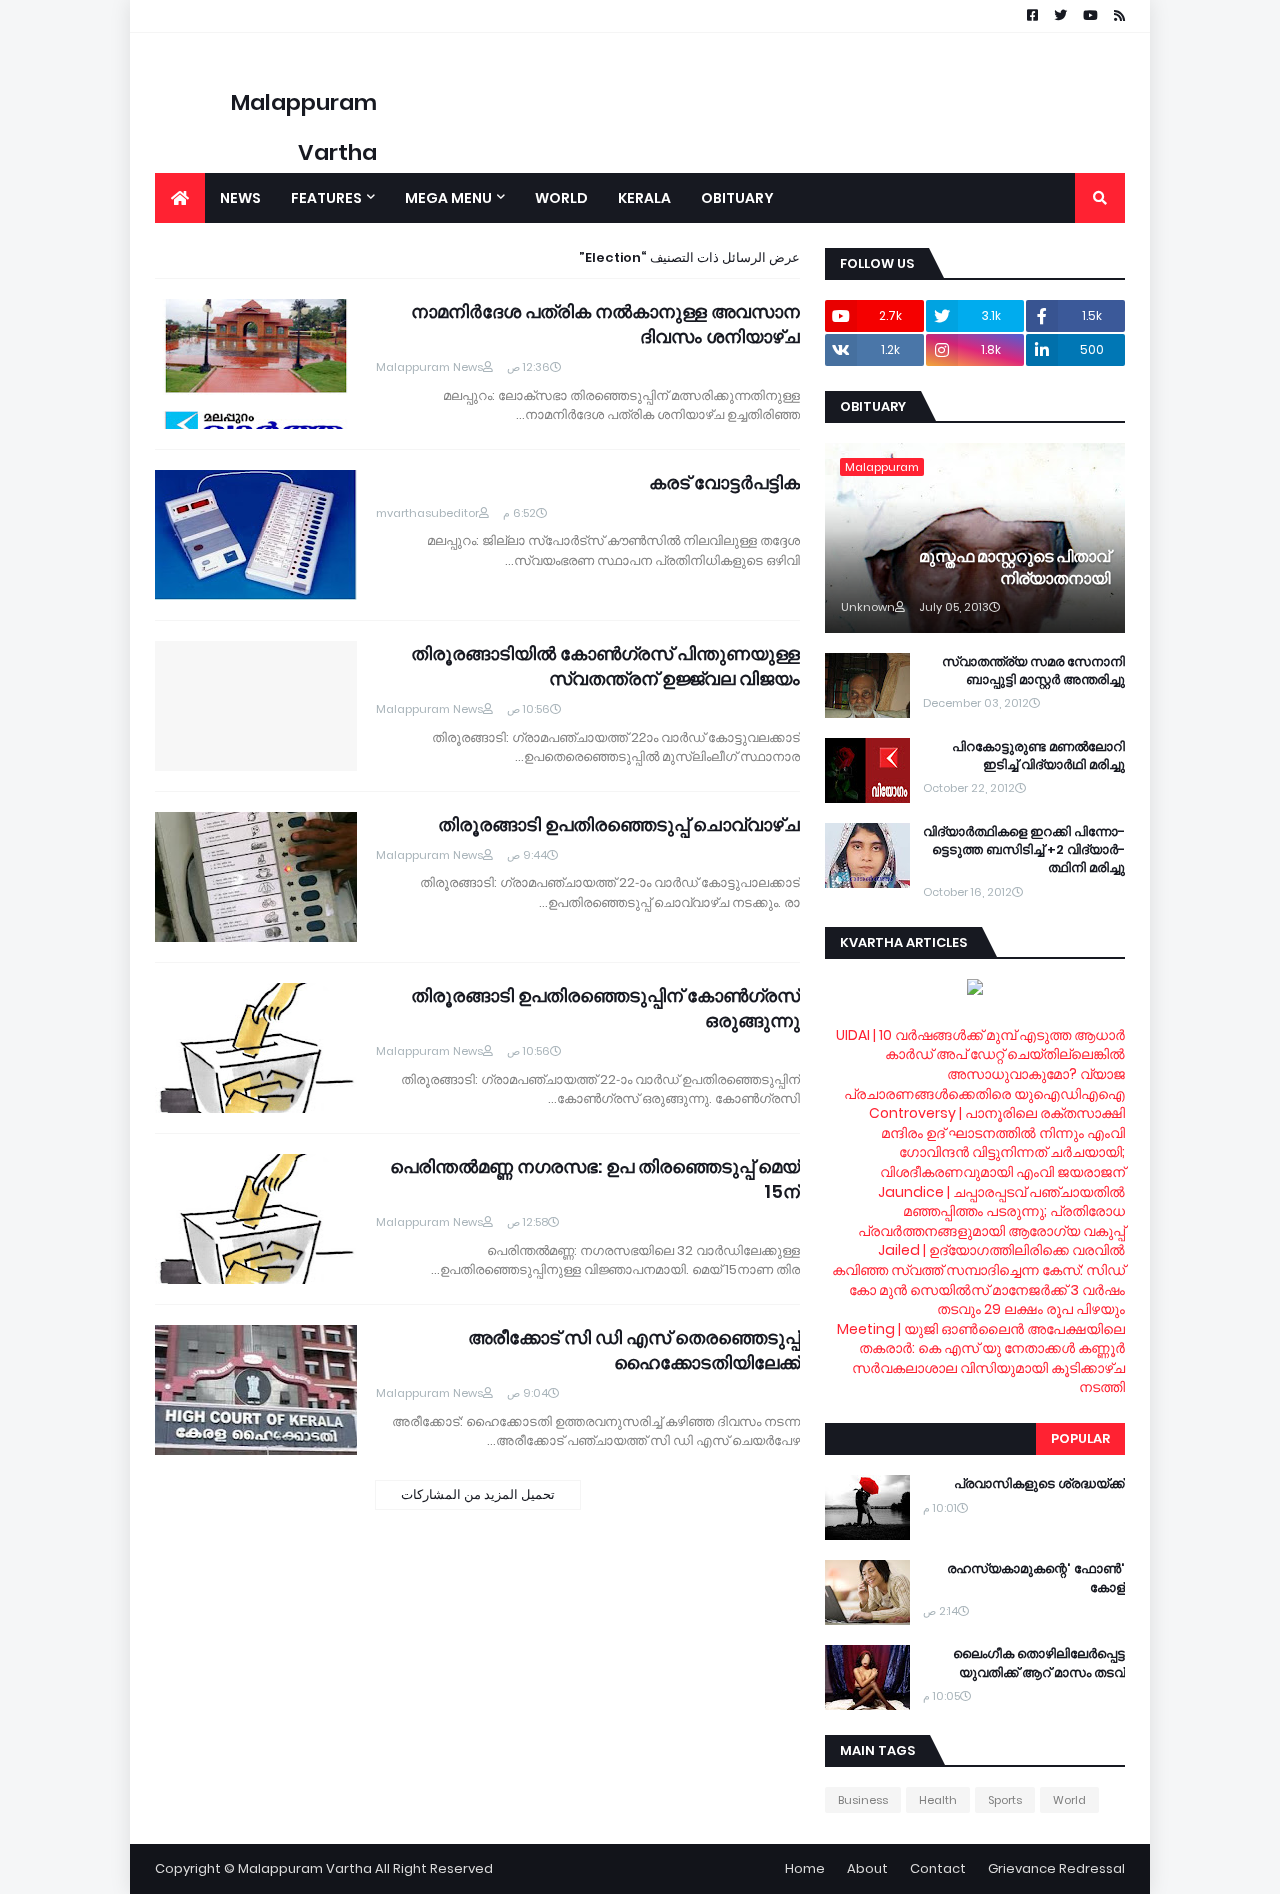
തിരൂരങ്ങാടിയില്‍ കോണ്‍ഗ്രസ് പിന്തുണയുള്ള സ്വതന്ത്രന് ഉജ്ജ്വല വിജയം (605, 666)
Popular (1080, 1438)
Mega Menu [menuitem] (448, 198)
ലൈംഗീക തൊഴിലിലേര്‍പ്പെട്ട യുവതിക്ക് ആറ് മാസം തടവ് (1039, 1663)
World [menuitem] (561, 198)
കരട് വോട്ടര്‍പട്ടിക (724, 482)
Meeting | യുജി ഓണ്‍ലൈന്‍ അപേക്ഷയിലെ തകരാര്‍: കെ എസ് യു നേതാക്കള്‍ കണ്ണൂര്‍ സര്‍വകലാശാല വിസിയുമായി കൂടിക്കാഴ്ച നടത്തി (981, 1358)
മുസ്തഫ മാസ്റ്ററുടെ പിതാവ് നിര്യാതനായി (1014, 568)
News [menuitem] (240, 198)
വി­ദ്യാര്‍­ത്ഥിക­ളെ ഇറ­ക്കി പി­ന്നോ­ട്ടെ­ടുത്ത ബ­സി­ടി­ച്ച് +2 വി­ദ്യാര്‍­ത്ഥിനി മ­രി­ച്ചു (1024, 850)
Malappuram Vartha (305, 1868)
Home (805, 1868)
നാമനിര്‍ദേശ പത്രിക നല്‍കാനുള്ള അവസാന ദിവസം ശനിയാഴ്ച (605, 324)
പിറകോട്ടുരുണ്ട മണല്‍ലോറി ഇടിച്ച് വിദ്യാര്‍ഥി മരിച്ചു (1038, 756)
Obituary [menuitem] (737, 198)
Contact (938, 1868)
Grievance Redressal (1056, 1868)
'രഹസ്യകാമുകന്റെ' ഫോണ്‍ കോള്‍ (1036, 1578)
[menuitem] (180, 198)
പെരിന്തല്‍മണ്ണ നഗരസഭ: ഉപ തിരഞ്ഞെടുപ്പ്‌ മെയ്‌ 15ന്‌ (595, 1179)
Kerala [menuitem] (644, 198)
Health (938, 1800)
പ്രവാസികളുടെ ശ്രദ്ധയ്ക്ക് (1039, 1484)
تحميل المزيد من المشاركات (478, 1494)
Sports (1005, 1800)
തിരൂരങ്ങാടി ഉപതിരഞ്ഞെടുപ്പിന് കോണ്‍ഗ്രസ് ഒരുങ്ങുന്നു (605, 1008)
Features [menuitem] (326, 198)
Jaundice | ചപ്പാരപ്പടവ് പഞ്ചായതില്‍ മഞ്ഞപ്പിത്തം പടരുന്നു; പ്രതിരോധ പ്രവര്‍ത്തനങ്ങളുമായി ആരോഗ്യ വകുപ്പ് (991, 1211)
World (1069, 1800)
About (867, 1868)
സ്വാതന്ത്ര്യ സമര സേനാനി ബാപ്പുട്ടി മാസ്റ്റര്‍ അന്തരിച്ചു (1033, 671)
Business (863, 1800)
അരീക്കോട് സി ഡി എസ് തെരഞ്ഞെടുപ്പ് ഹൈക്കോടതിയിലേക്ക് (634, 1350)
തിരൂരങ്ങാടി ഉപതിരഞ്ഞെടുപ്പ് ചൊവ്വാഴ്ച (619, 824)
